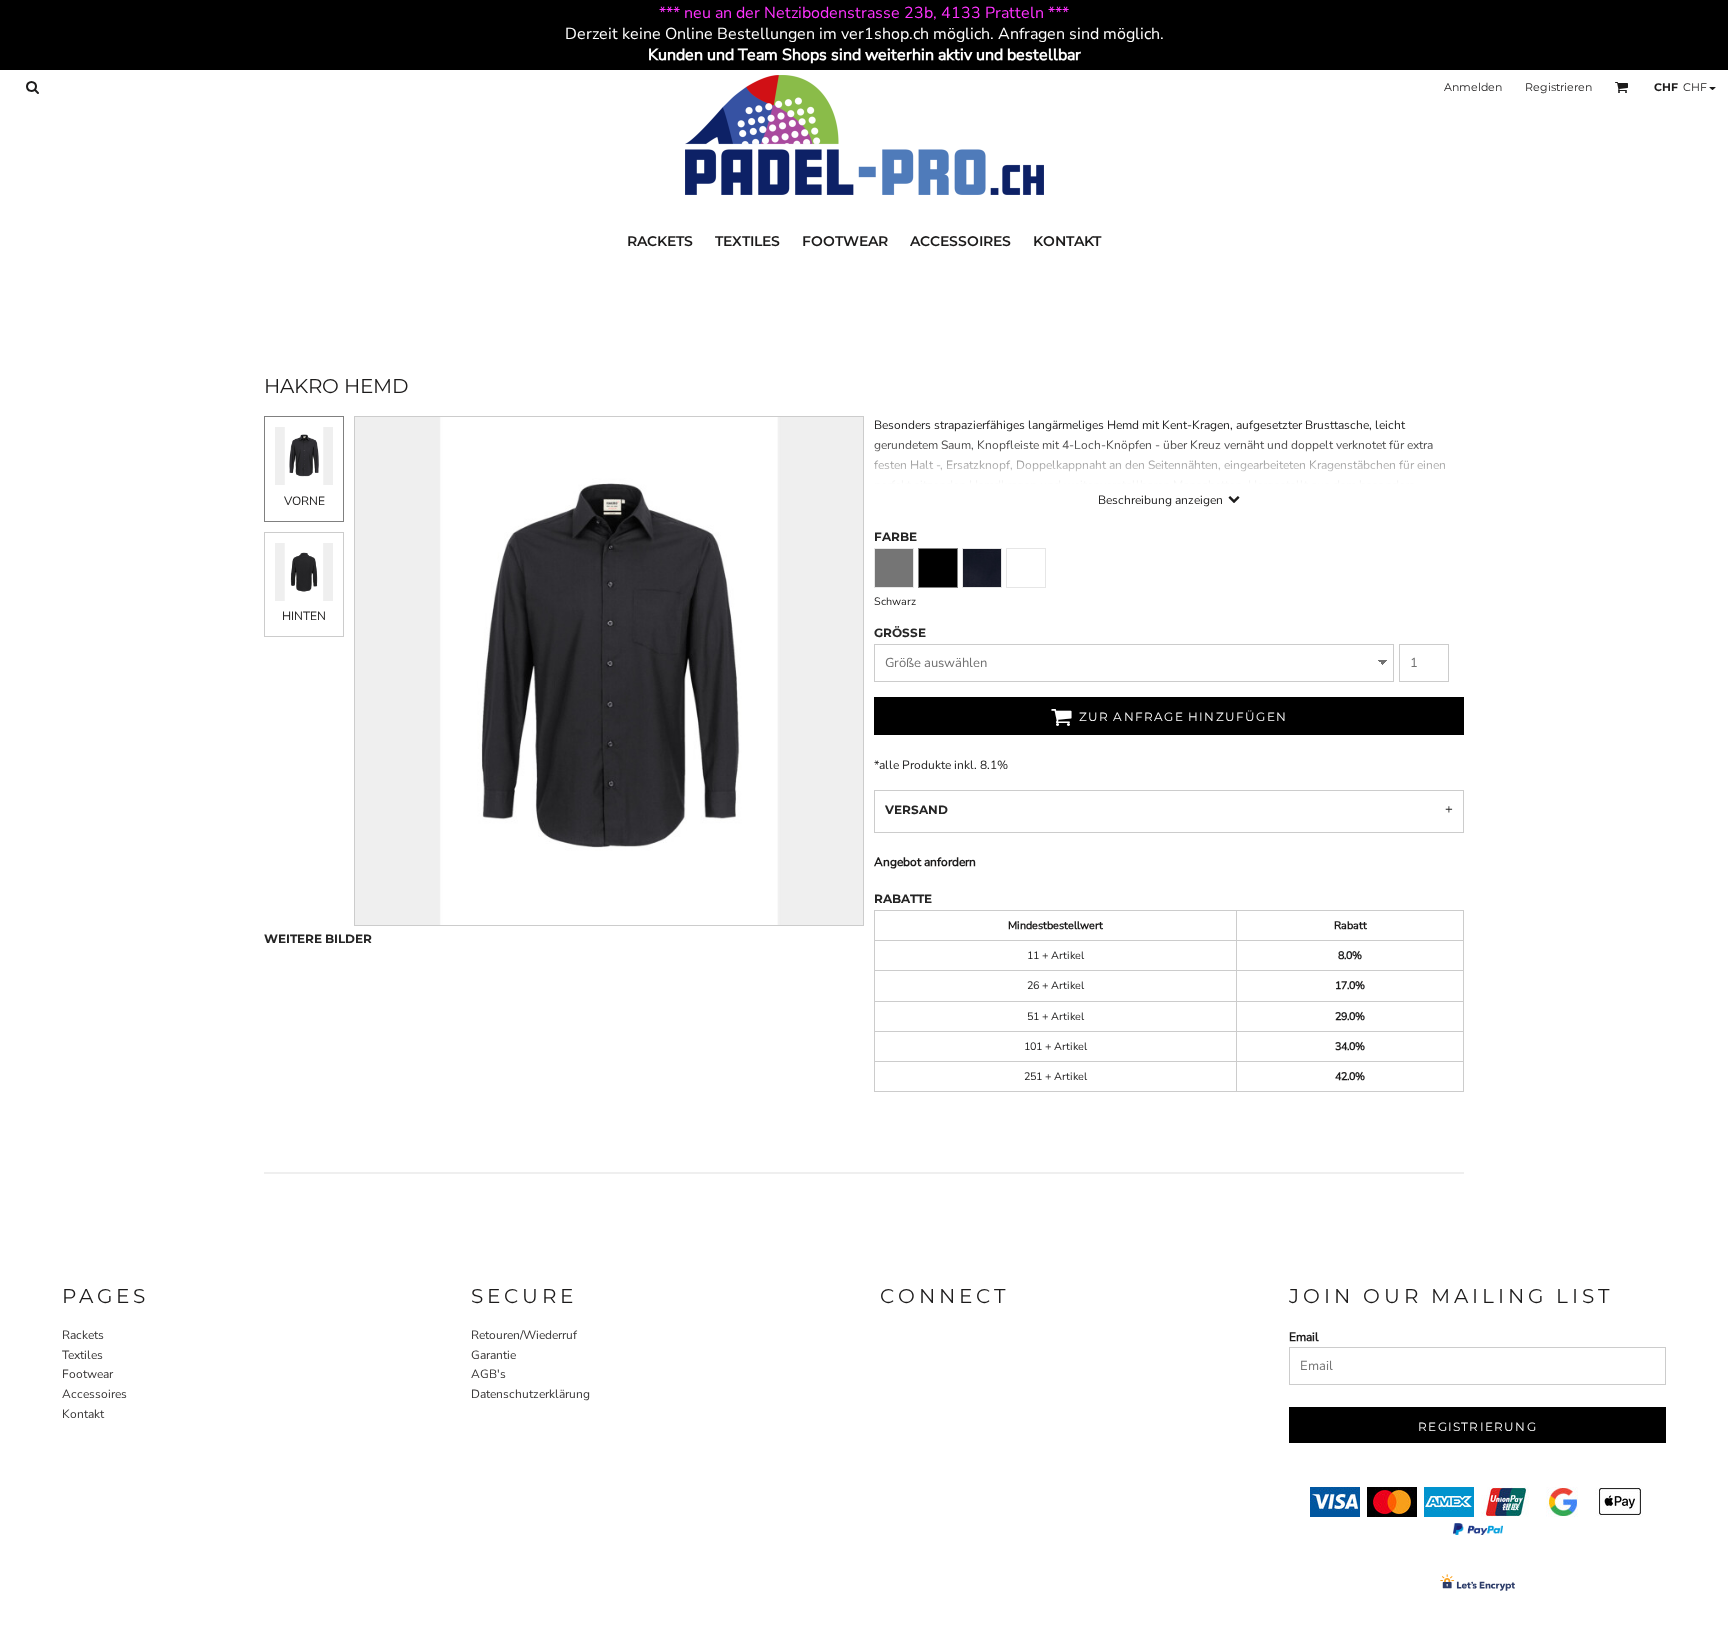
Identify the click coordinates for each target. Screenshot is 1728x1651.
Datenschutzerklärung (530, 1394)
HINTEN (304, 616)
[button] (32, 87)
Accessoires (94, 1394)
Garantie (493, 1355)
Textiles (82, 1355)
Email (1304, 1337)
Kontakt (83, 1414)
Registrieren (1558, 87)
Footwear (87, 1374)
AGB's (488, 1374)
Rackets (83, 1335)
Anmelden (1473, 87)
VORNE (304, 501)
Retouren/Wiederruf (524, 1335)
